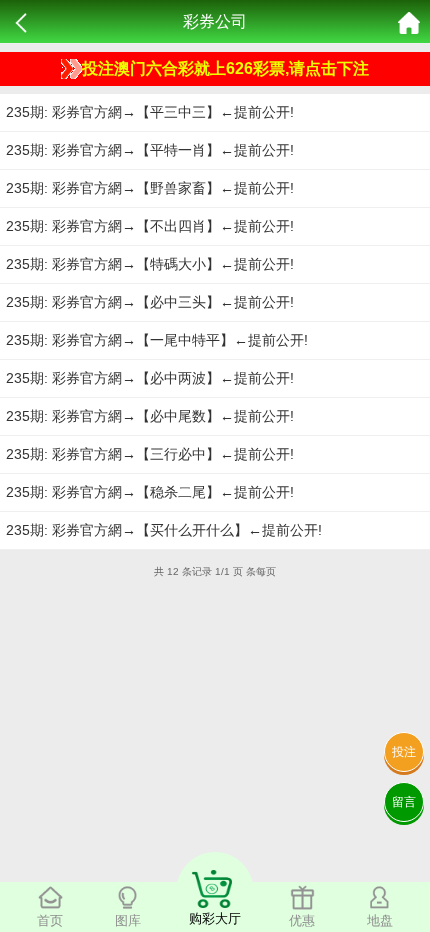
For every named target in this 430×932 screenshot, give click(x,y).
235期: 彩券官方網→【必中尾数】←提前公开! (150, 416)
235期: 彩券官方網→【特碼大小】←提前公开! (150, 264)
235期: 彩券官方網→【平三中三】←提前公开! (150, 112)
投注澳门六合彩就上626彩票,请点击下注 (225, 68)
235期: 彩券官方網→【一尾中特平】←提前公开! (157, 340)
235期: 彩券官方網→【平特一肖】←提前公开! (150, 150)
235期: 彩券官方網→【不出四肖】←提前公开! (150, 226)
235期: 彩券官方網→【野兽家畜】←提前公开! (150, 188)
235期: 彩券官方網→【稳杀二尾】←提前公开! (150, 492)
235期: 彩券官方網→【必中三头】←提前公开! (150, 302)
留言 (404, 802)
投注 (404, 752)
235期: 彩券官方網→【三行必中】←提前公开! (150, 454)
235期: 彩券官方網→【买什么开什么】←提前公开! (164, 530)
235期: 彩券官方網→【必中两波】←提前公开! (150, 378)
